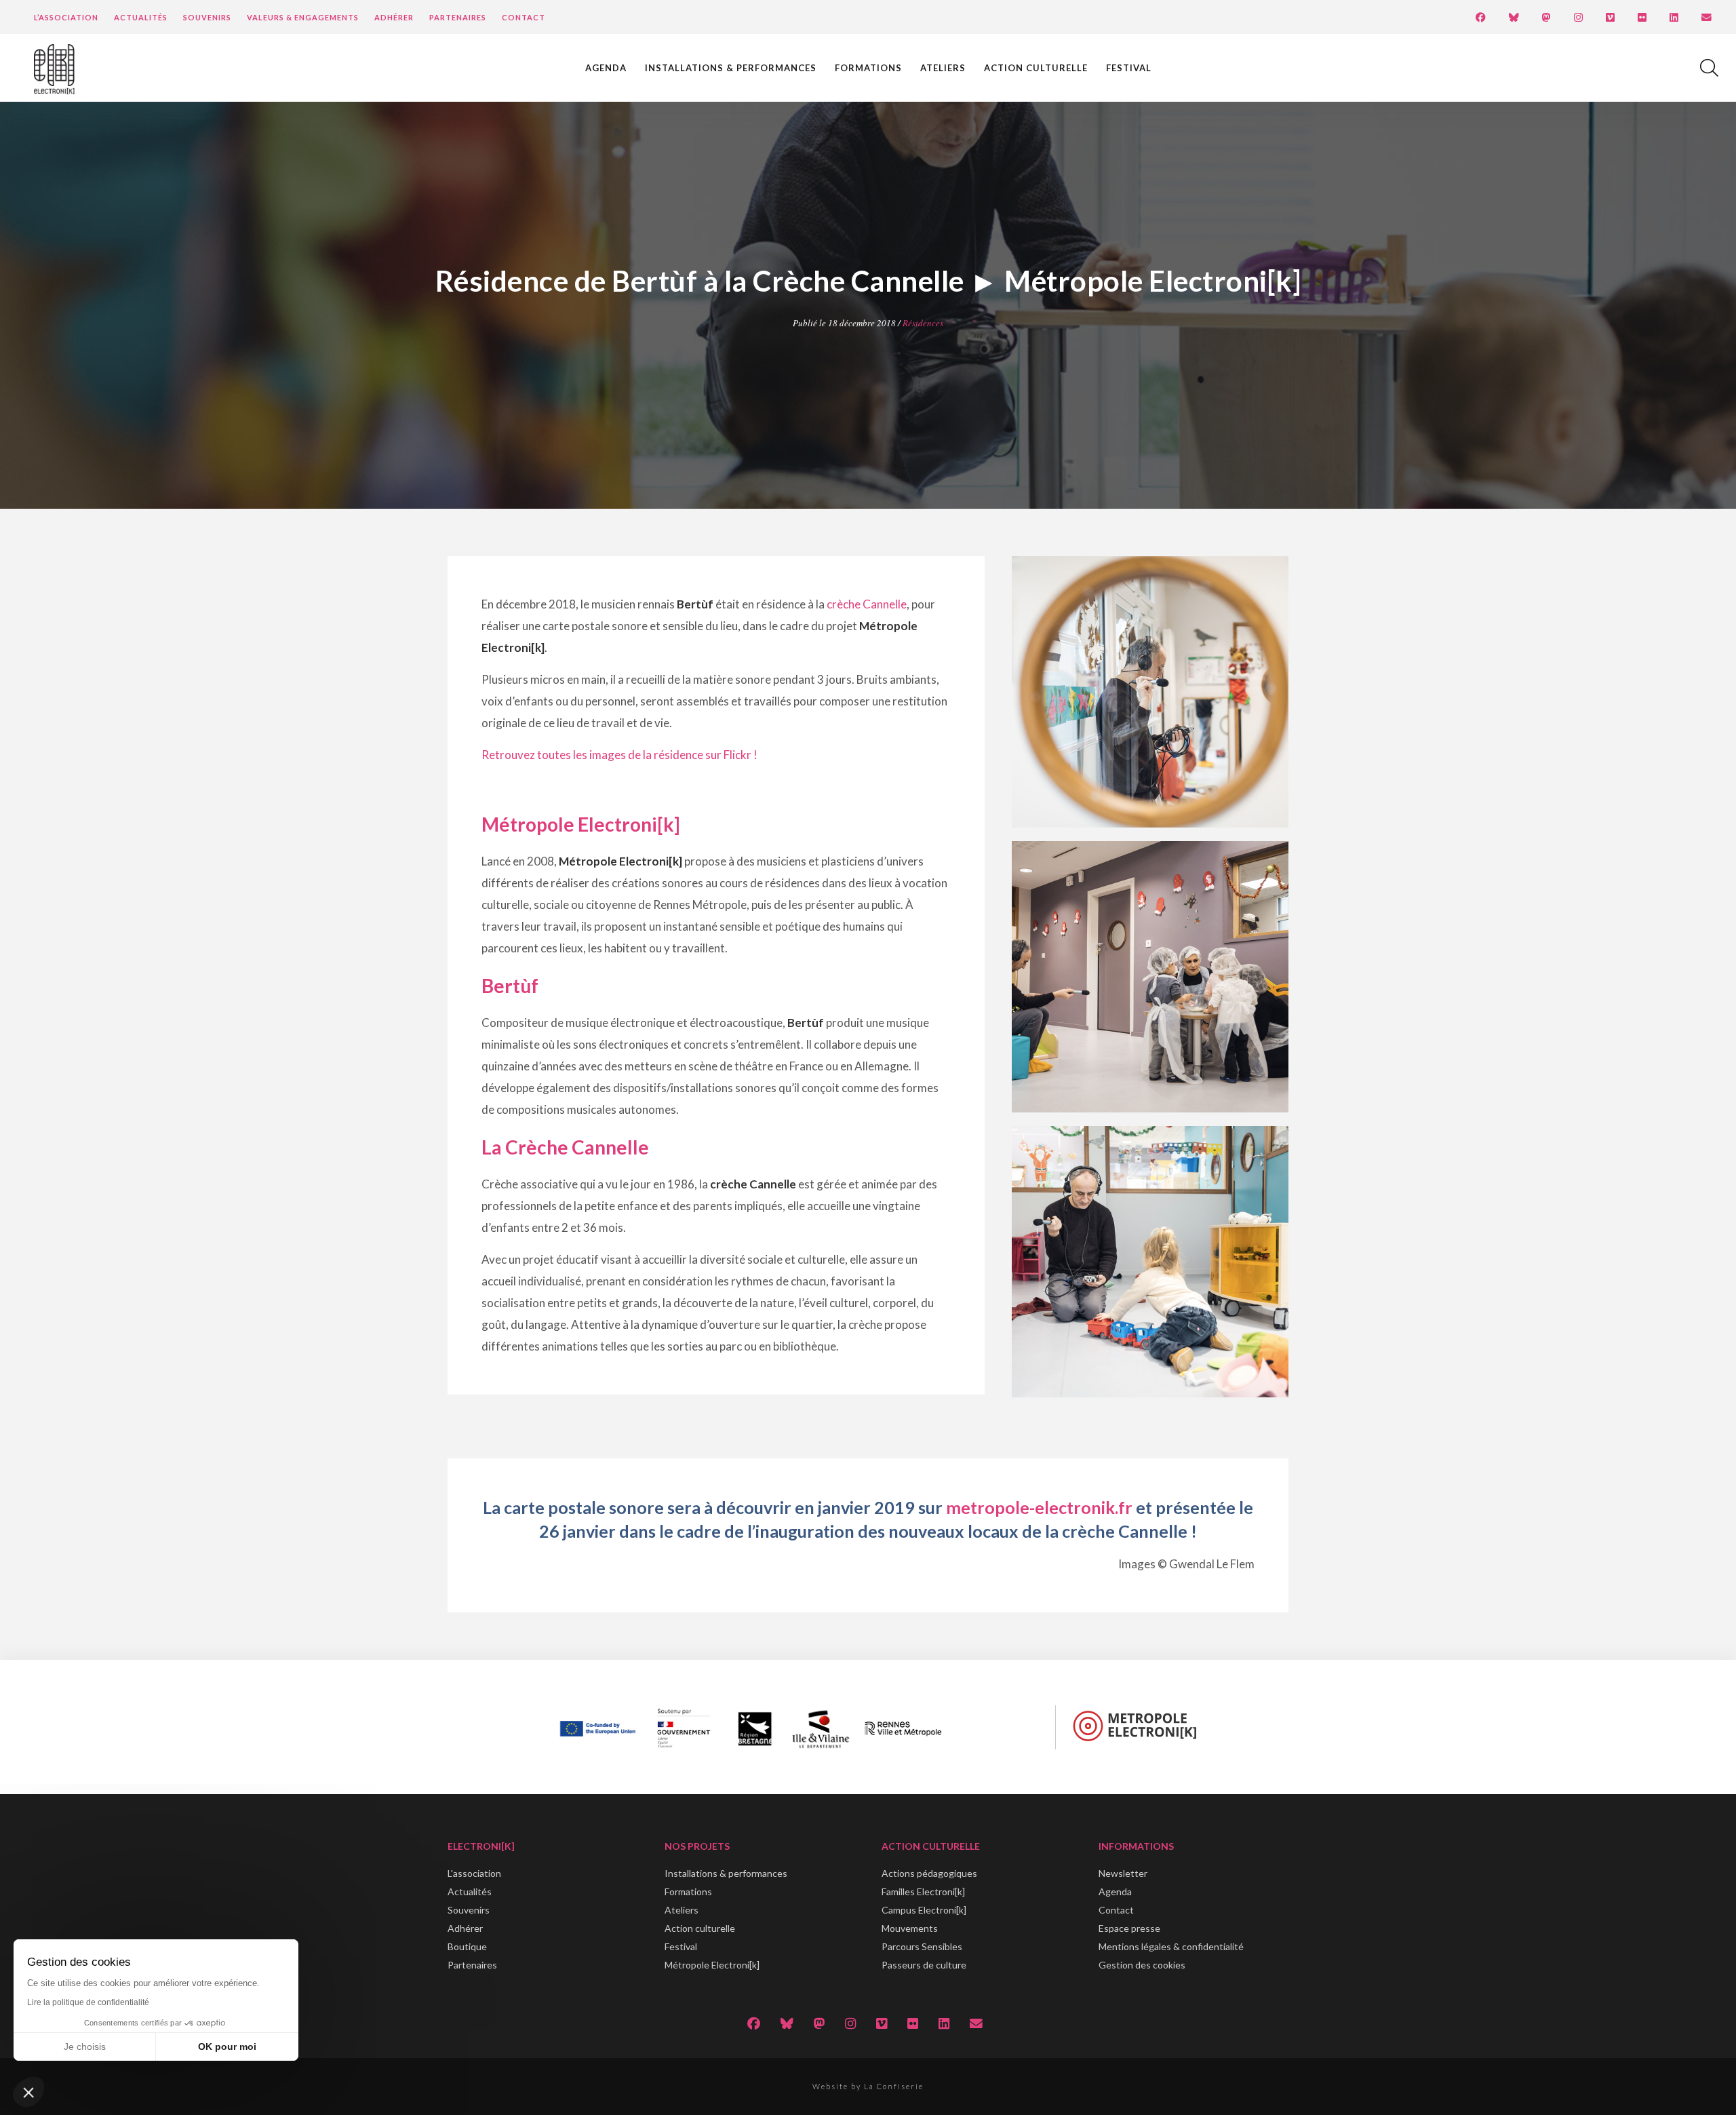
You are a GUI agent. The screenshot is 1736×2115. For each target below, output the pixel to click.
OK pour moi (227, 2046)
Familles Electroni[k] (923, 1891)
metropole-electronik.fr (1039, 1507)
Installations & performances (731, 68)
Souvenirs (207, 17)
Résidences (923, 323)
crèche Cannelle (867, 604)
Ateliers (943, 68)
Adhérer (394, 17)
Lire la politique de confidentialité (88, 2002)
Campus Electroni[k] (924, 1910)
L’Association (66, 17)
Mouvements (910, 1928)
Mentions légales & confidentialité (1171, 1946)
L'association (474, 1873)
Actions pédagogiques (929, 1873)
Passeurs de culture (924, 1965)
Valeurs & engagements (303, 17)
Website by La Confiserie (868, 2086)
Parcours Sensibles (922, 1946)
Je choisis (85, 2046)
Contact (524, 17)
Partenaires (458, 17)
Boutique (467, 1946)
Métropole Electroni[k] (712, 1965)
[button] (28, 2092)
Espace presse (1129, 1928)
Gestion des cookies (1142, 1965)
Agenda (606, 68)
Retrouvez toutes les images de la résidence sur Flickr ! (619, 755)
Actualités (141, 17)
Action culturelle (1036, 68)
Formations (868, 68)
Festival (1129, 68)
